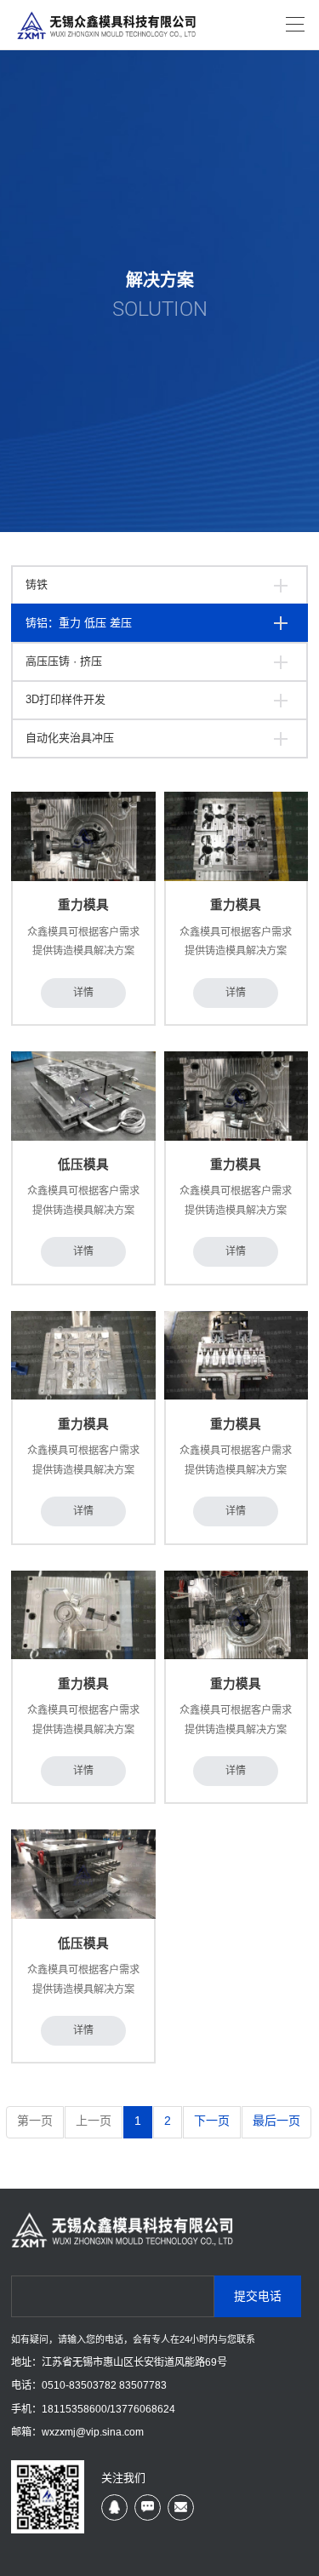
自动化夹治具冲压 (70, 738)
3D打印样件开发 (66, 699)
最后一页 (276, 2121)
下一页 (212, 2121)
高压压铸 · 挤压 (64, 661)
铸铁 (37, 584)
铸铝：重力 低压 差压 (79, 623)
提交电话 (258, 2296)
